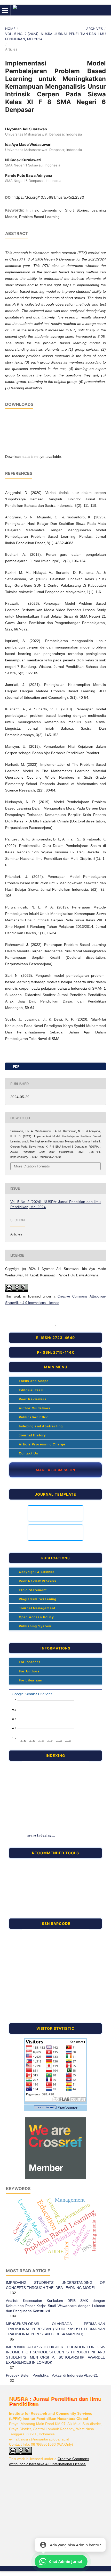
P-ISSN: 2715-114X (56, 1352)
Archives (94, 29)
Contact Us (28, 1453)
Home (10, 29)
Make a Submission (56, 1470)
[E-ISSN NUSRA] (28, 1933)
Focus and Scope (33, 1381)
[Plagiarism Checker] (28, 1886)
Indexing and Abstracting (40, 1426)
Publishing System (34, 1626)
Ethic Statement (32, 1590)
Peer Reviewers (32, 1399)
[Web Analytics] (45, 2108)
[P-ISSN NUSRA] (28, 1974)
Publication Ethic (33, 1417)
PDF (16, 1066)
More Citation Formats (32, 1166)
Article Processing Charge (41, 1444)
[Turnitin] (28, 1862)
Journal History (32, 1435)
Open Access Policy (36, 1617)
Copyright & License (36, 1572)
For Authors (29, 1671)
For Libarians (30, 1680)
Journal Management (36, 1608)
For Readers (29, 1662)
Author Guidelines (34, 1408)
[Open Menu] (5, 10)
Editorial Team (31, 1390)
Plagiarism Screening (37, 1599)
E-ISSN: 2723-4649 (55, 1338)
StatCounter (68, 2108)
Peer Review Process (37, 1581)
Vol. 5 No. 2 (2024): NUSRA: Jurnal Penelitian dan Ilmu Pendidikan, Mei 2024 (55, 36)
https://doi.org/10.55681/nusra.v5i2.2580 (49, 197)
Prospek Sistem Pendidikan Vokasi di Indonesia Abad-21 (52, 2375)
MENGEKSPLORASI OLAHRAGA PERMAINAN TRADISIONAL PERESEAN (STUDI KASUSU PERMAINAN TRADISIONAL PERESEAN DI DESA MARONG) (55, 2329)
